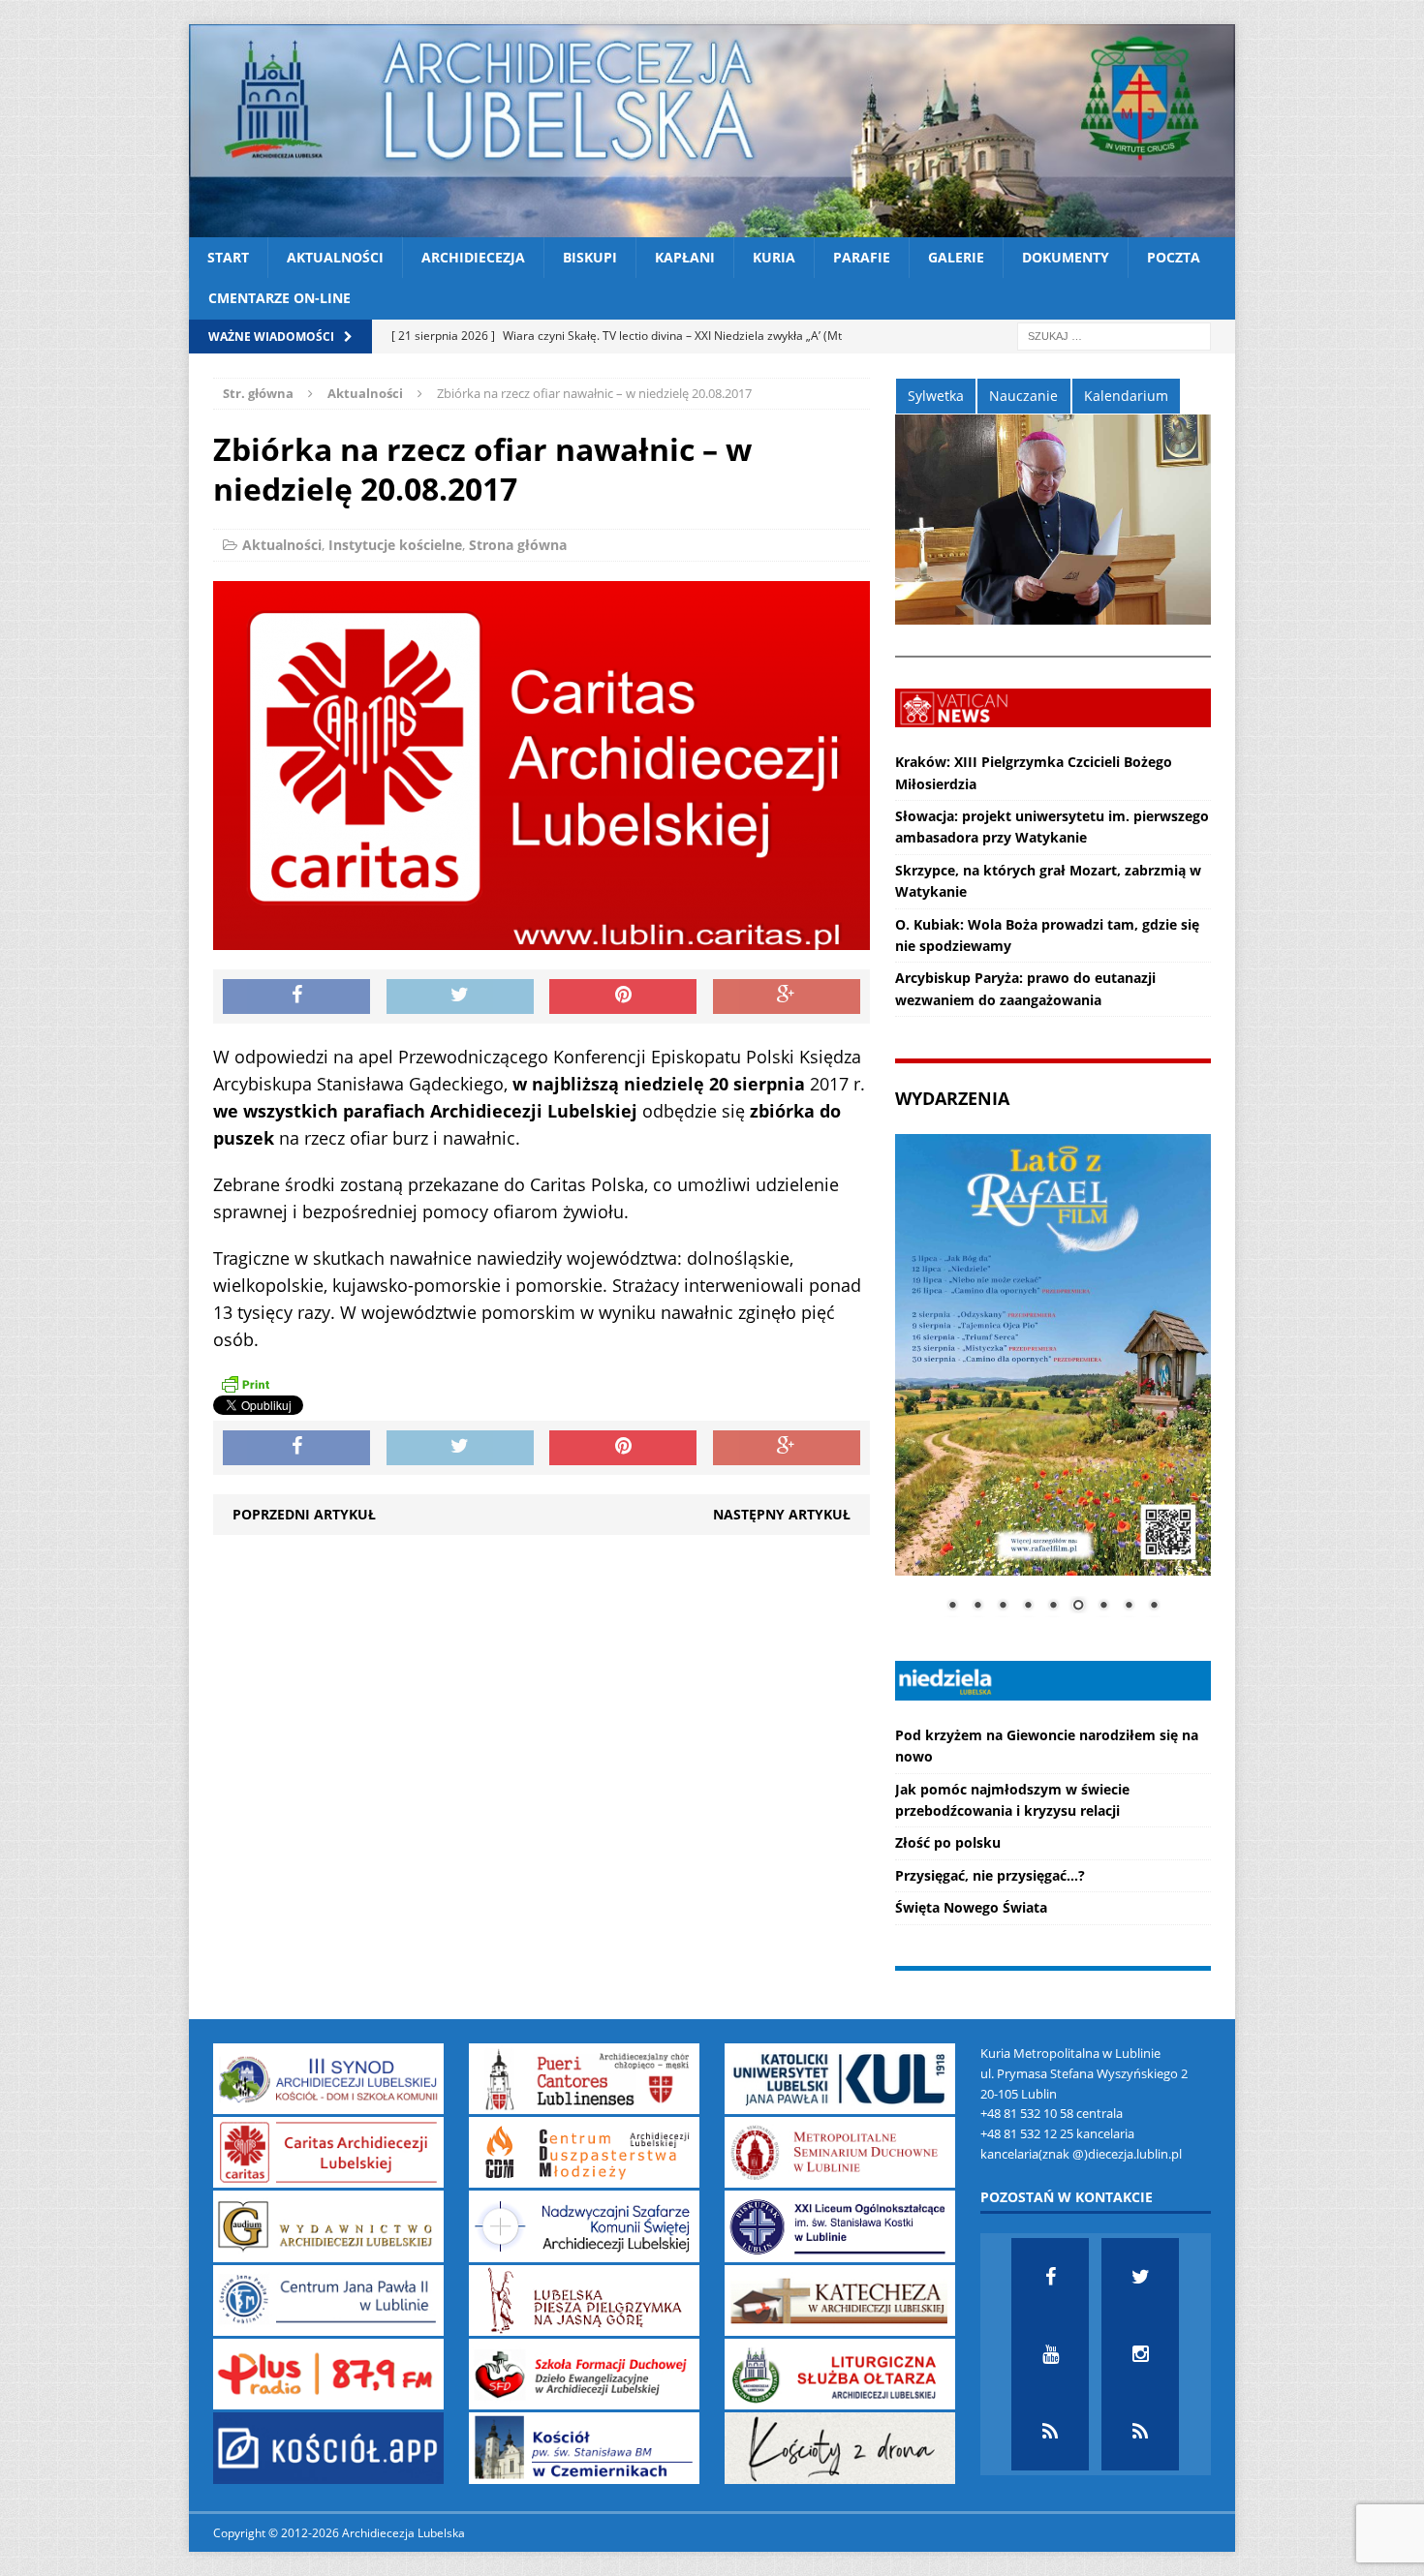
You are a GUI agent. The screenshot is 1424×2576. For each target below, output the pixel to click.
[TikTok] (1050, 2432)
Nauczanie (1023, 396)
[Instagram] (1140, 2354)
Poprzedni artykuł (304, 1514)
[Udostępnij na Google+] (787, 997)
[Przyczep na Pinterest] (623, 997)
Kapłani (685, 257)
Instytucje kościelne (395, 545)
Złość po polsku (948, 1842)
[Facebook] (1050, 2277)
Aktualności (335, 257)
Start (228, 257)
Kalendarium (1126, 396)
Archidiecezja (473, 257)
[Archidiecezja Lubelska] (712, 131)
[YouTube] (1050, 2354)
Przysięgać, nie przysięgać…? (990, 1875)
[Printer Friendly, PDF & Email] (245, 1384)
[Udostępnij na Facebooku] (296, 997)
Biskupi (590, 257)
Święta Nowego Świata (971, 1907)
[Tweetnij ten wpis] (460, 997)
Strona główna (518, 545)
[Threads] (1140, 2432)
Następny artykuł (782, 1514)
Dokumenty (1066, 257)
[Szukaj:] (1114, 335)
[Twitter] (1140, 2277)
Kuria (774, 257)
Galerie (956, 257)
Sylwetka (936, 396)
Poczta (1174, 257)
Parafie (862, 257)
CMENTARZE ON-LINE (279, 298)
